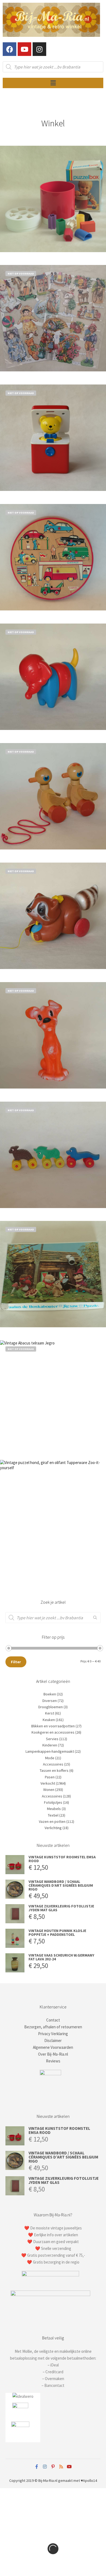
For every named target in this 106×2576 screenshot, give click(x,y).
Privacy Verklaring (53, 2034)
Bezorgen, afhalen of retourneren (53, 2027)
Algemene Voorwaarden (53, 2047)
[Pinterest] (53, 2467)
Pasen (50, 1777)
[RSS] (61, 2467)
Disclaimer (53, 2040)
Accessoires (53, 1764)
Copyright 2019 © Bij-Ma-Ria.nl (33, 2480)
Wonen (49, 1790)
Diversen (50, 1701)
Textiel (53, 1815)
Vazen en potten (52, 1821)
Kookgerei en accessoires (53, 1732)
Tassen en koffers (54, 1770)
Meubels (54, 1809)
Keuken (49, 1720)
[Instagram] (39, 49)
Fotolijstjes (53, 1802)
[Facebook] (10, 49)
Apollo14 (90, 2480)
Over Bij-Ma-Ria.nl (53, 2054)
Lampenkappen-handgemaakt (50, 1751)
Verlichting (53, 1828)
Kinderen (50, 1745)
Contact (53, 2020)
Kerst (50, 1713)
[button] (53, 83)
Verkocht (48, 1783)
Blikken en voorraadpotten (53, 1726)
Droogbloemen (51, 1707)
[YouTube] (69, 2467)
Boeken (50, 1694)
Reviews (53, 2061)
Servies (52, 1739)
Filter (16, 1662)
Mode (50, 1758)
